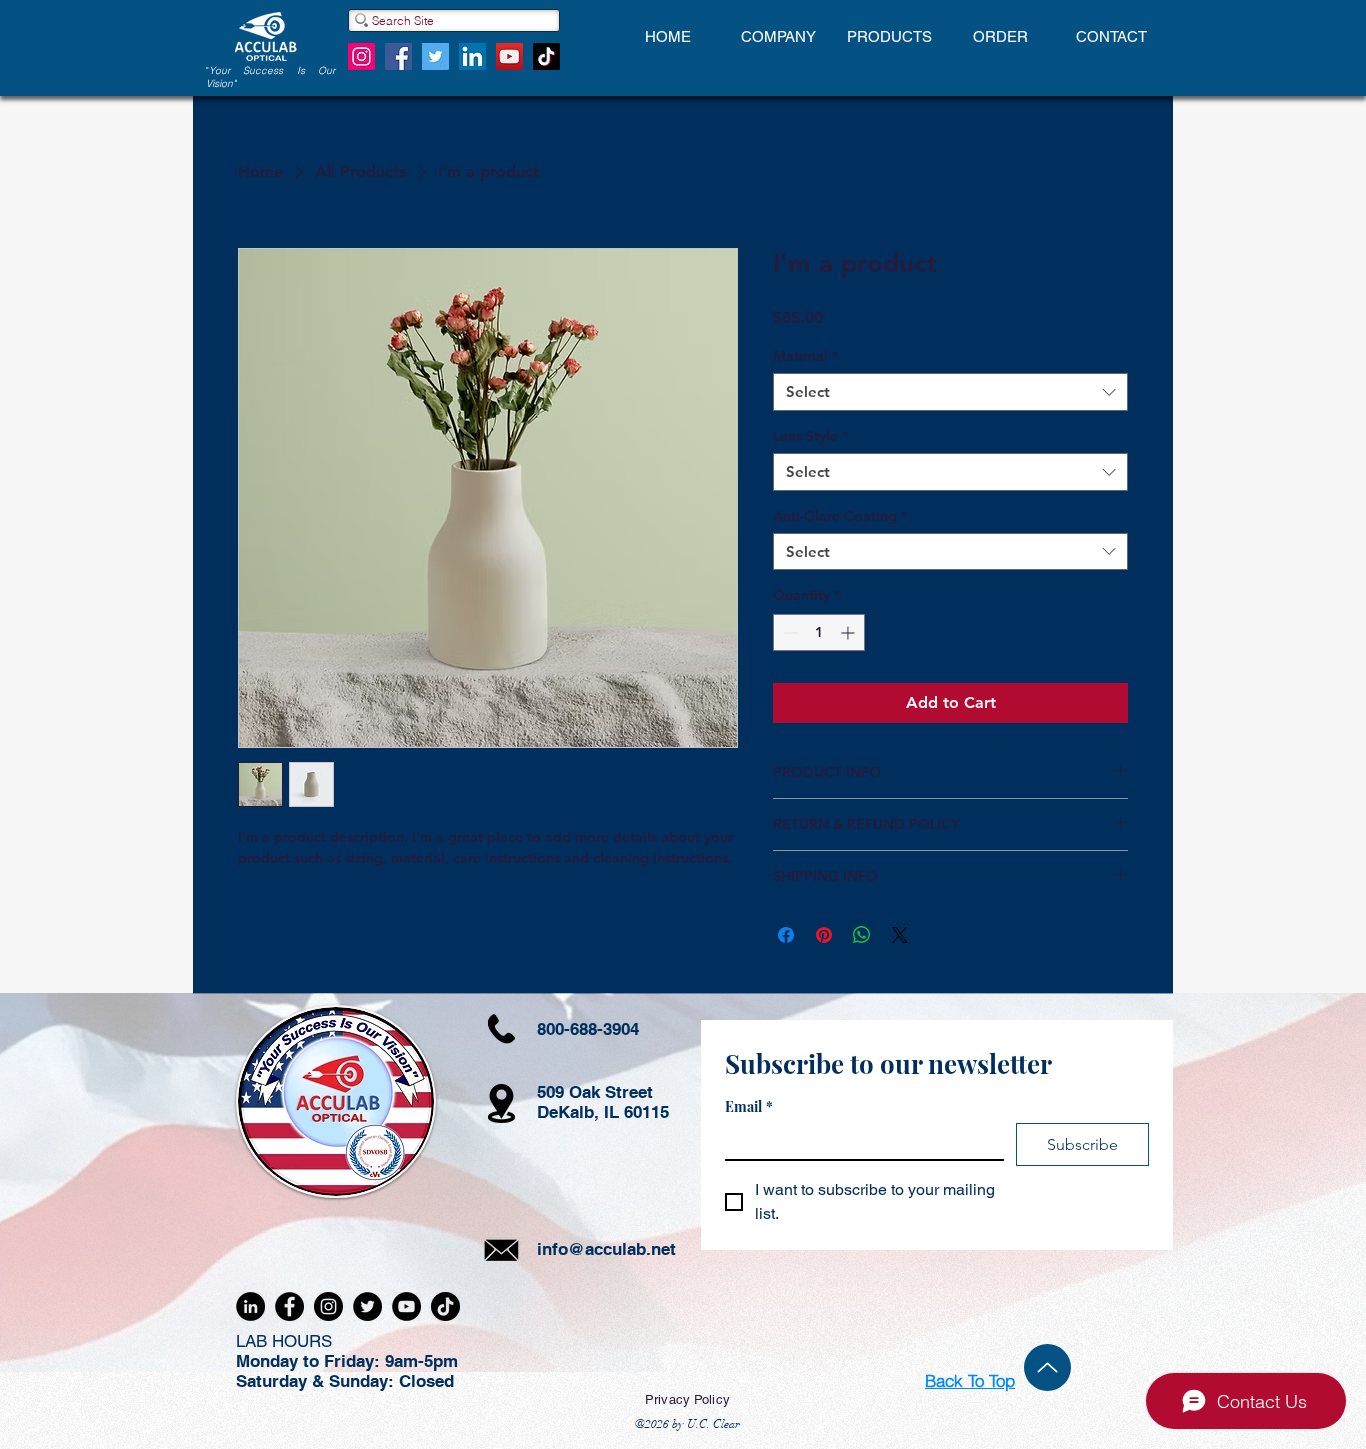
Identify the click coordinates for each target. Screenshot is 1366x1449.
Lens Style (810, 436)
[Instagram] (361, 56)
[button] (778, 37)
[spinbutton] (819, 632)
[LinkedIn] (472, 56)
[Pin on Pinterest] (824, 935)
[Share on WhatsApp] (862, 935)
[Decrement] (788, 632)
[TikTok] (546, 56)
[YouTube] (509, 56)
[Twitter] (435, 56)
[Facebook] (398, 56)
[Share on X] (900, 935)
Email (749, 1106)
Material (805, 356)
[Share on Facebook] (786, 935)
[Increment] (849, 632)
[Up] (1047, 1367)
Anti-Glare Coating (840, 516)
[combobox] (950, 392)
